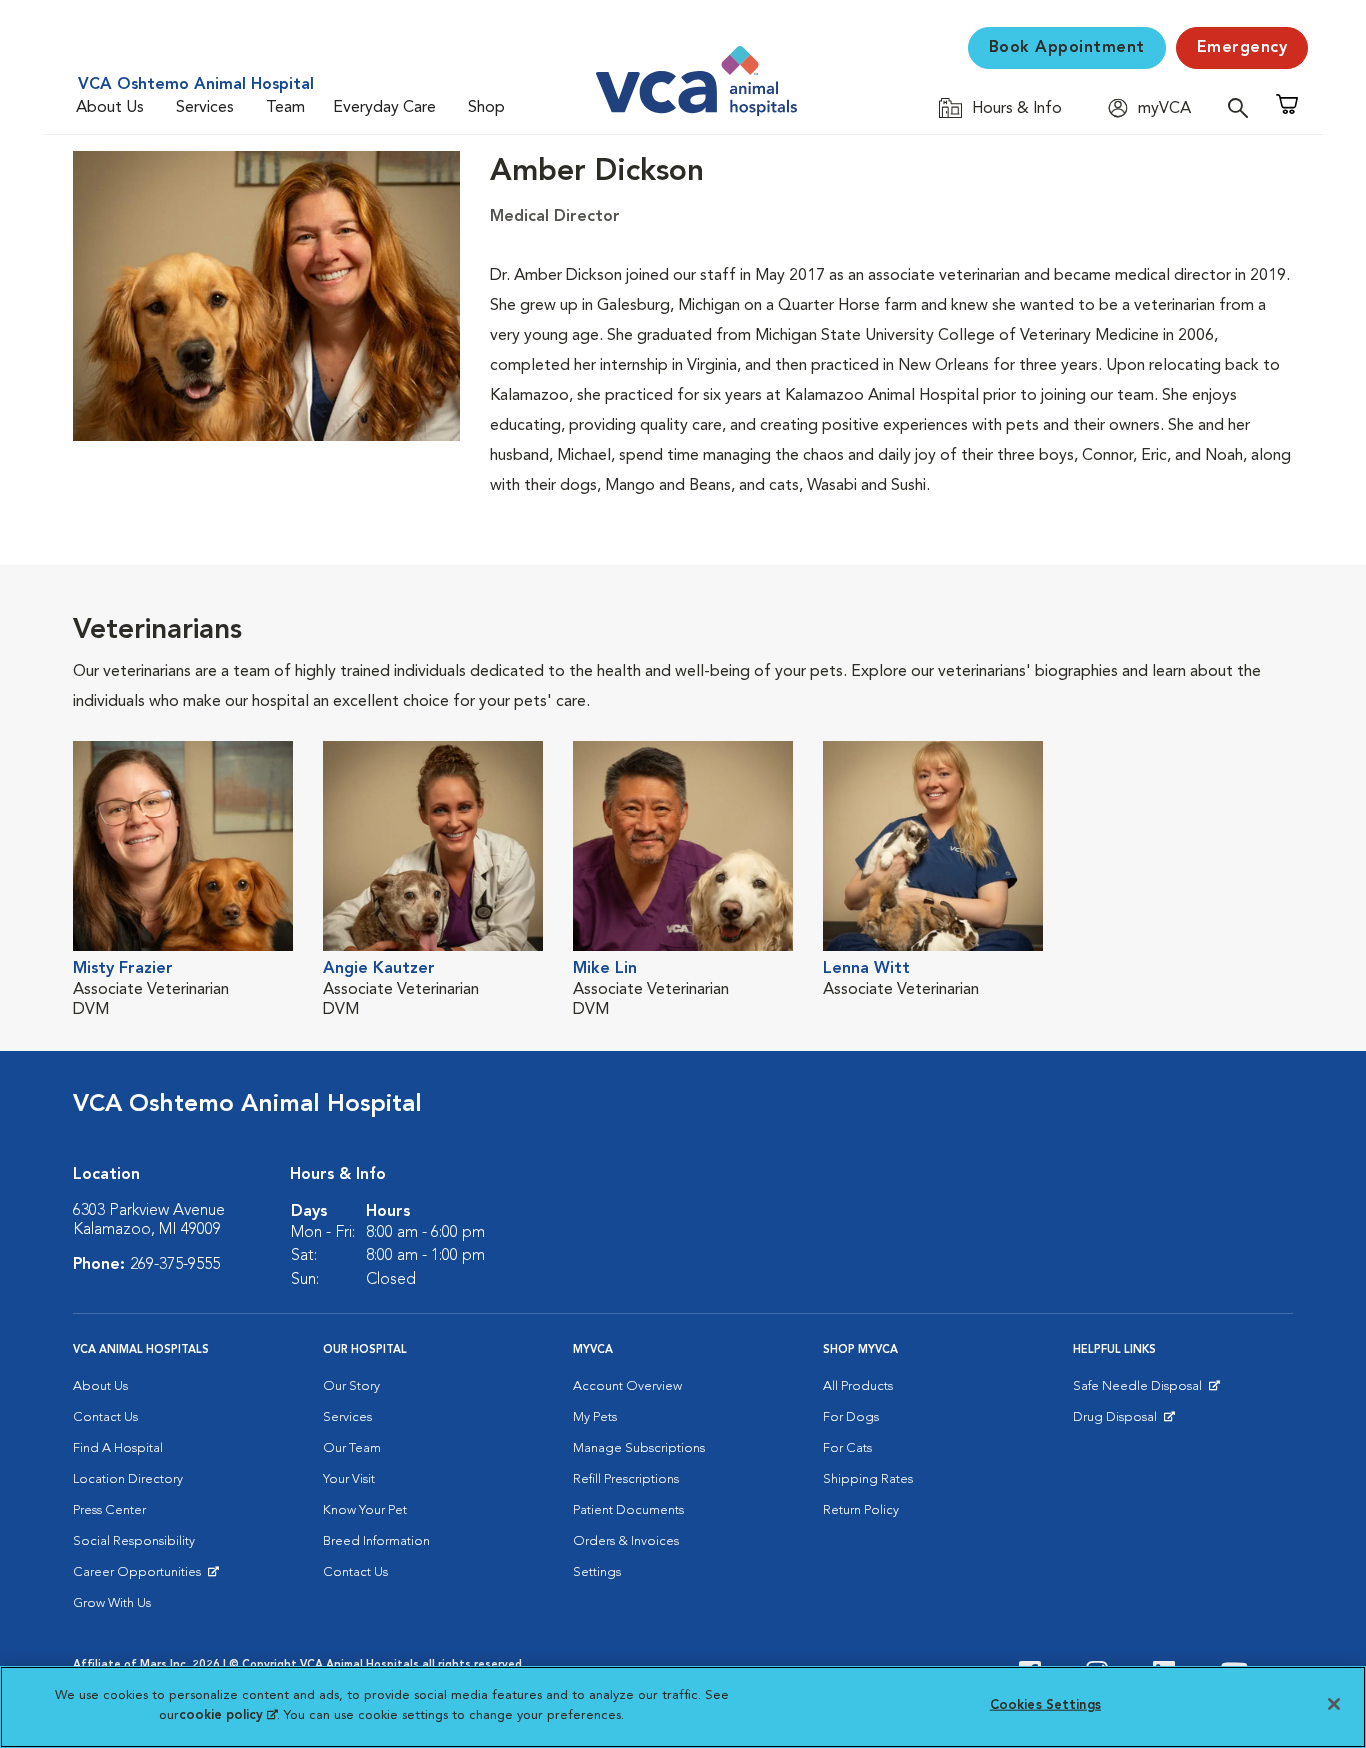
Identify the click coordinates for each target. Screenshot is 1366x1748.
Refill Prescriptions (626, 1479)
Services (205, 108)
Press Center (109, 1510)
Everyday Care (384, 108)
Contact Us (105, 1417)
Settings (597, 1572)
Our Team (352, 1448)
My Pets (595, 1417)
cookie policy (228, 1714)
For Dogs (851, 1417)
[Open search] (1243, 107)
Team (285, 108)
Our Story (351, 1386)
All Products (858, 1386)
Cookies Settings (1045, 1705)
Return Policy (861, 1510)
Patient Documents (628, 1510)
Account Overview (627, 1386)
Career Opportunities (140, 1577)
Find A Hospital (118, 1448)
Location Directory (128, 1479)
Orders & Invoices (626, 1541)
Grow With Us (112, 1603)
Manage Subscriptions (639, 1448)
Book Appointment (1067, 48)
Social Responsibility (134, 1541)
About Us (110, 108)
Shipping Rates (868, 1479)
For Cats (847, 1448)
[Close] (1334, 1704)
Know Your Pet (365, 1510)
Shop (486, 108)
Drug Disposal (1123, 1422)
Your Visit (349, 1479)
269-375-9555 (175, 1265)
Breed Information (376, 1541)
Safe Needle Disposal (1140, 1391)
